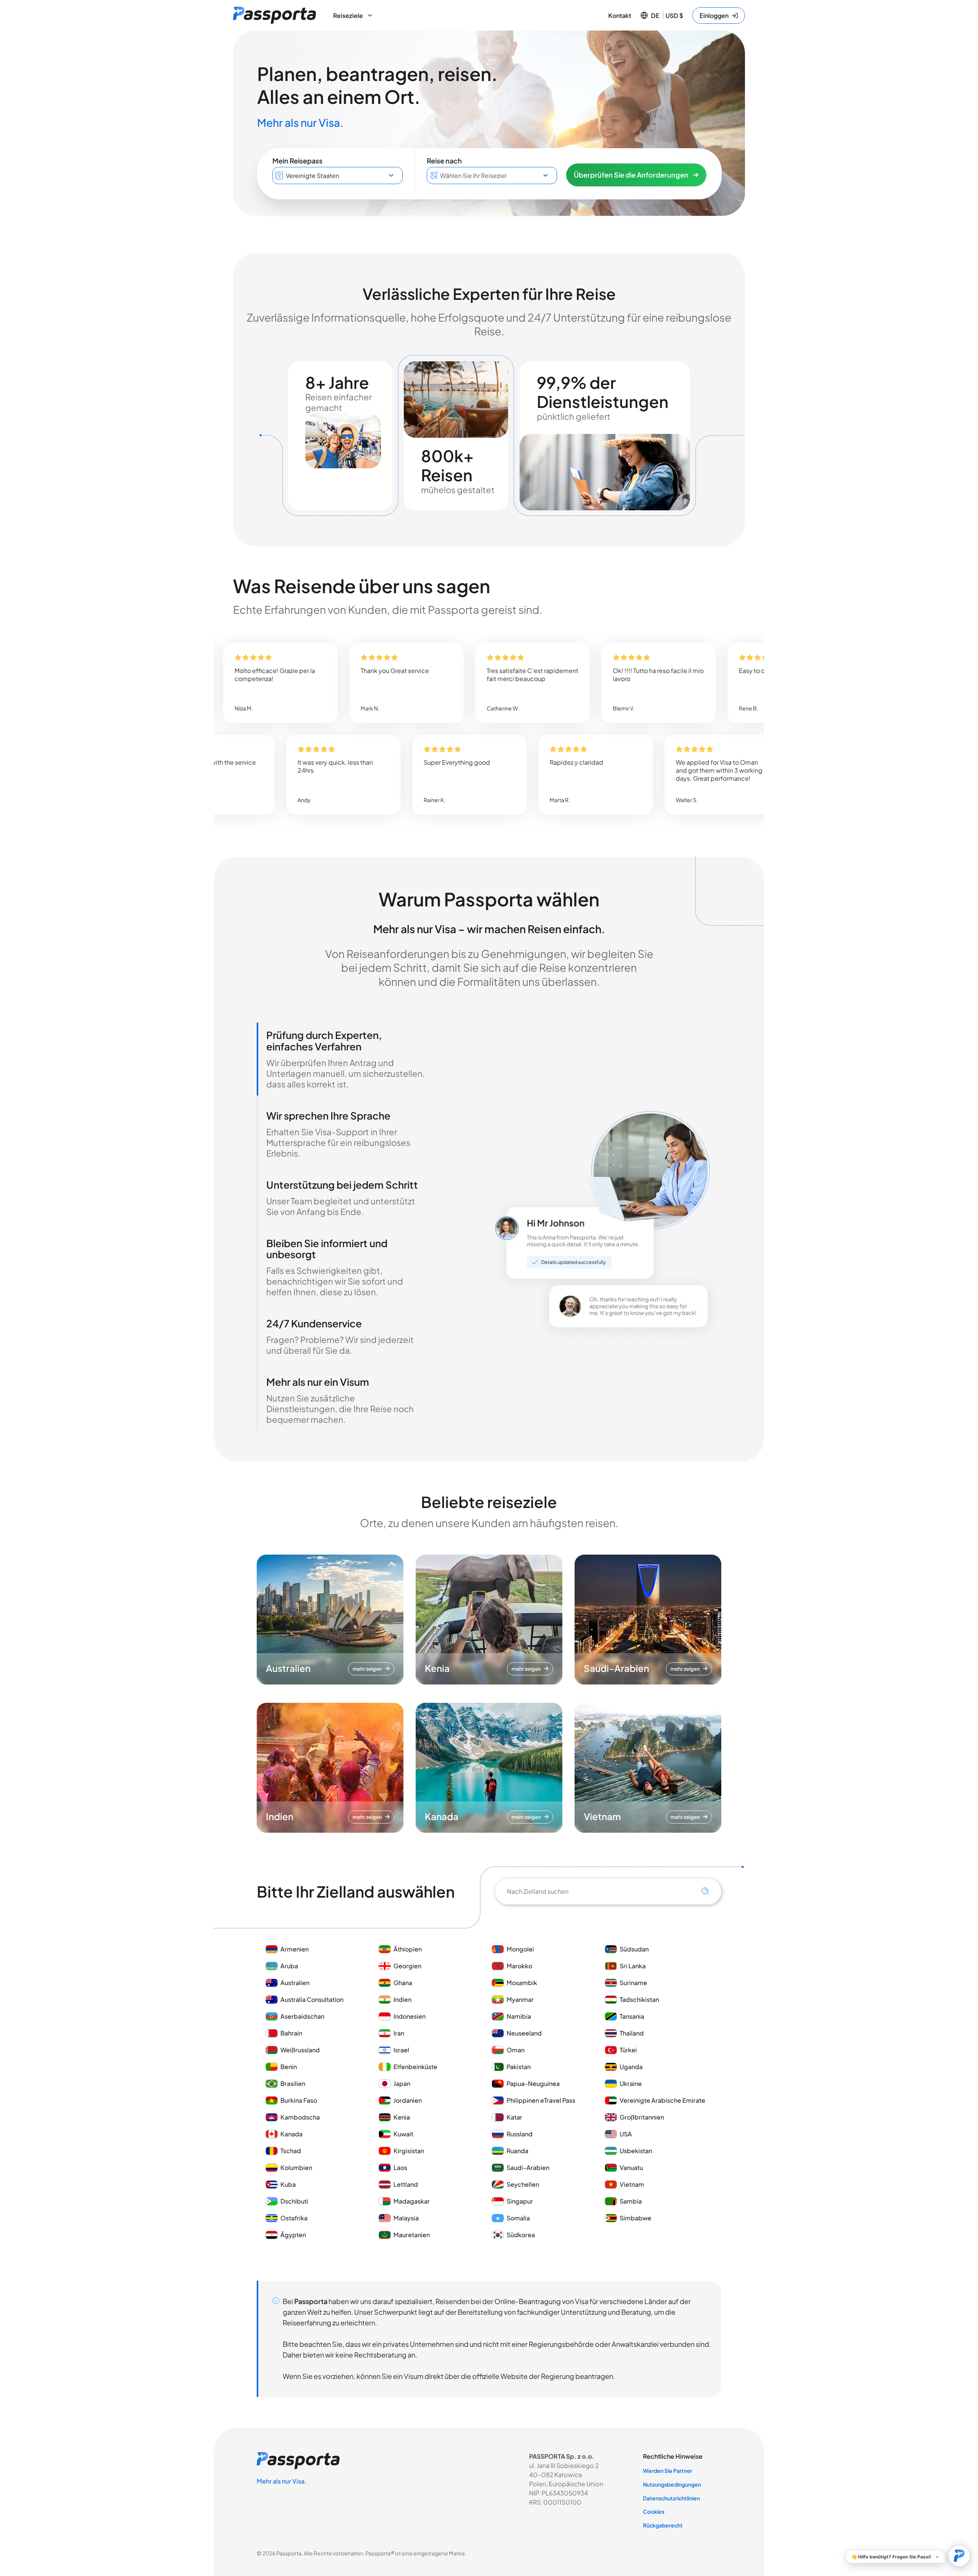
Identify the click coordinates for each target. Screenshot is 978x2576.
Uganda (631, 2067)
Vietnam (632, 2184)
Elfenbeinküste (415, 2067)
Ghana (403, 1983)
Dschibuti (294, 2201)
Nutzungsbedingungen (672, 2484)
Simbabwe (636, 2218)
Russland (520, 2134)
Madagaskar (412, 2201)
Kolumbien (296, 2167)
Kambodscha (300, 2117)
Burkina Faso (299, 2100)
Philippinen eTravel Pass (541, 2100)
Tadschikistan (639, 1999)
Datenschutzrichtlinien (671, 2498)
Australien (295, 1983)
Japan (402, 2083)
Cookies (654, 2511)
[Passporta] (274, 15)
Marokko (520, 1966)
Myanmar (520, 1999)
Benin (289, 2067)
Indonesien (410, 2016)
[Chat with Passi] (959, 2556)
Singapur (520, 2201)
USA (626, 2134)
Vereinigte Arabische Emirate (662, 2100)
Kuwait (403, 2134)
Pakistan (519, 2067)
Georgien (407, 1966)
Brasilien (293, 2083)
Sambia (631, 2201)
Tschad (291, 2151)
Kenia (402, 2117)
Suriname (633, 1983)
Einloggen (714, 15)
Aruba (289, 1966)
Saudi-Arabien (528, 2167)
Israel (401, 2050)
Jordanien (408, 2100)
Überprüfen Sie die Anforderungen (631, 175)
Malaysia (406, 2218)
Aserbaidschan (302, 2016)
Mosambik (522, 1983)
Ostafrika (294, 2218)
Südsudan (634, 1949)
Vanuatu (631, 2167)
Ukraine (631, 2083)
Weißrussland (300, 2050)
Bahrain (291, 2033)
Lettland (406, 2184)
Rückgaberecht (663, 2525)
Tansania (632, 2016)
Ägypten (293, 2235)
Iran (399, 2033)
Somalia (518, 2218)
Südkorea (521, 2235)
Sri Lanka (633, 1966)
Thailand (632, 2033)
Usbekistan (636, 2151)
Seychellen (523, 2184)
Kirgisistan (409, 2151)
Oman (516, 2050)
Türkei (628, 2050)
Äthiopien (408, 1949)
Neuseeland (524, 2033)
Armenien (295, 1949)
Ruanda (517, 2151)
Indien (402, 1999)
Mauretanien (412, 2235)
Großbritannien (642, 2117)
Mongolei (520, 1949)
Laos (400, 2167)
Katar (514, 2117)
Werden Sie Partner (668, 2471)
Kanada (291, 2134)
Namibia (519, 2016)
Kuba (288, 2184)
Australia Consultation (312, 1999)
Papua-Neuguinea (533, 2083)
